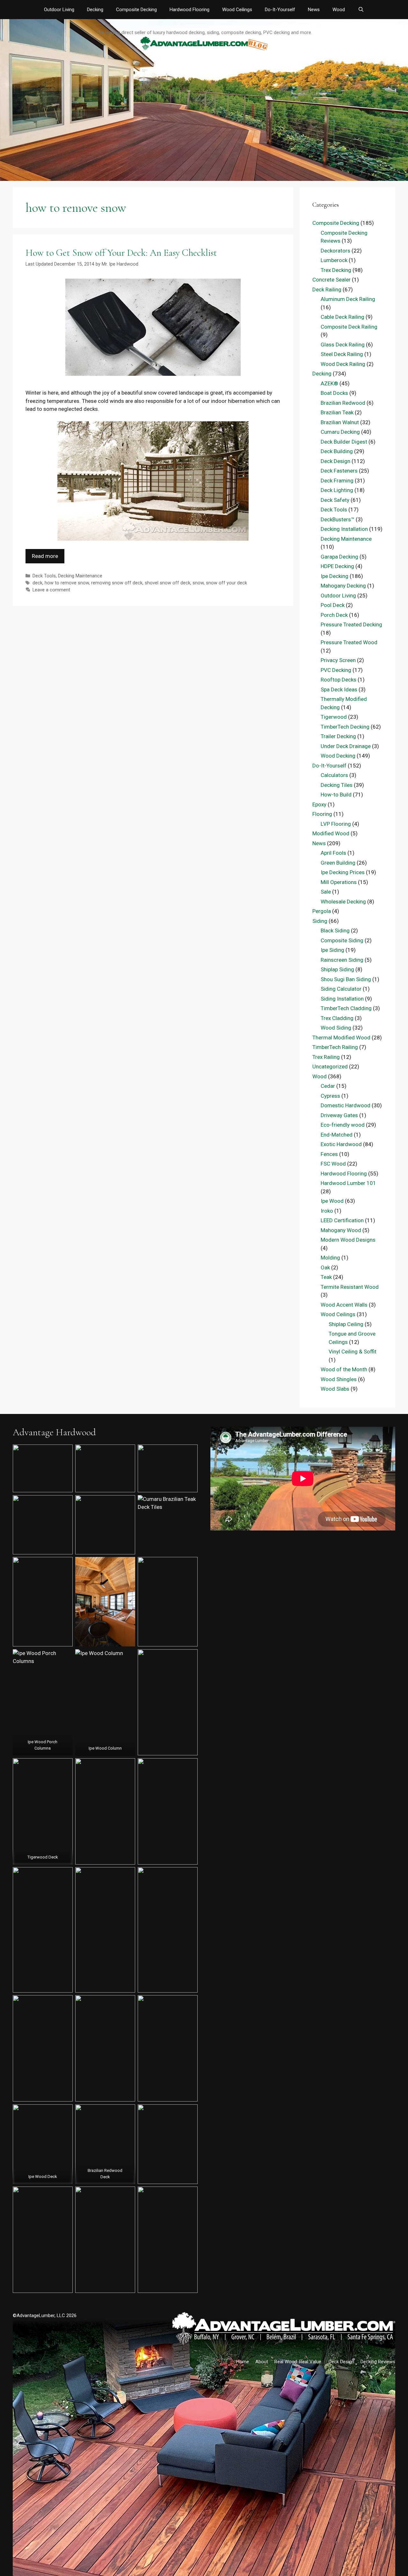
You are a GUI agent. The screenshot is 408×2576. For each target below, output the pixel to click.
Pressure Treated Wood (349, 642)
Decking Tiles (337, 785)
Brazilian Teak (337, 412)
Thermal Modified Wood (341, 1038)
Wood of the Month (344, 1369)
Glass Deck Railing (343, 345)
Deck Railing (327, 289)
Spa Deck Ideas (339, 689)
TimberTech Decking (345, 727)
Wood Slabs (335, 1389)
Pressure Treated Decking (351, 624)
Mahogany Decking (343, 586)
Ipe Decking (335, 576)
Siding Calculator (341, 989)
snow (198, 583)
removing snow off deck (117, 583)
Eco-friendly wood (343, 1125)
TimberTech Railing (335, 1047)
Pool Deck (333, 605)
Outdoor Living (59, 10)
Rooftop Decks (339, 680)
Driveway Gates (339, 1115)
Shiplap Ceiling (346, 1324)
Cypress (330, 1096)
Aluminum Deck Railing (348, 299)
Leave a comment (51, 590)
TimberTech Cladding (346, 1008)
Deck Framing (337, 481)
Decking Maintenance (80, 576)
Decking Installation (344, 529)
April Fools (333, 853)
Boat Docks (334, 393)
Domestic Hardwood (346, 1105)
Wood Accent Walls (344, 1305)
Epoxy (319, 804)
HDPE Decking (337, 566)
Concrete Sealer (331, 280)
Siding (320, 921)
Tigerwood (334, 717)
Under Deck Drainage (346, 746)
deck (37, 583)
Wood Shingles (339, 1379)
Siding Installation (342, 999)
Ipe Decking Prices (343, 872)
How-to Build (336, 795)
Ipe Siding (332, 950)
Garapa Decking (339, 557)
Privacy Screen (338, 660)
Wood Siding (336, 1028)
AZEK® (329, 383)
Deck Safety (335, 500)
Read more (45, 556)
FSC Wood (333, 1164)
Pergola (322, 911)
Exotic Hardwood (341, 1144)
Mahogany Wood (341, 1230)
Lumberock (334, 260)
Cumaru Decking (340, 432)
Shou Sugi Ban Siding (346, 979)
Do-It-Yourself (280, 10)
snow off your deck (226, 583)
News (314, 10)
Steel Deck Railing (342, 354)
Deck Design (335, 461)
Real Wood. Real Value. (298, 2362)
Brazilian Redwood (343, 403)
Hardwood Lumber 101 (348, 1183)
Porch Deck (334, 615)
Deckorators (335, 251)
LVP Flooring (336, 824)
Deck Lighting (337, 490)
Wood (339, 10)
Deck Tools (44, 576)
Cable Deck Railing (342, 317)
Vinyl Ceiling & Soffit (353, 1352)
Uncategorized (330, 1067)
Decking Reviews (378, 2362)
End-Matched (337, 1135)
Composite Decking (136, 10)
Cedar (328, 1086)
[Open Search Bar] (361, 10)
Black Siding (335, 931)
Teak (326, 1277)
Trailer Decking (338, 736)
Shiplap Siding (337, 969)
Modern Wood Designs (348, 1240)
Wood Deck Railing (343, 364)
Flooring (322, 814)
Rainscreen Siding (342, 960)
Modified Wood (331, 833)
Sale (326, 892)
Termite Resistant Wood (350, 1287)
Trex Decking (336, 270)
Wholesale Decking (343, 902)
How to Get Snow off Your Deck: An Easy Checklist (121, 253)
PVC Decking (336, 670)
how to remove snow (67, 583)
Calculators (334, 775)
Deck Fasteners (339, 471)
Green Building (338, 863)
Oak (325, 1267)
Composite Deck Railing (349, 327)
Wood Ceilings (237, 10)
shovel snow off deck (168, 583)
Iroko (327, 1211)
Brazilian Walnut (340, 422)
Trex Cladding (337, 1018)
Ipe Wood (332, 1201)
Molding (330, 1258)
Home (243, 2362)
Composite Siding (342, 940)
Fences (329, 1154)
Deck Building (337, 451)
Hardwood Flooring (189, 10)
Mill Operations (339, 882)
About (262, 2362)
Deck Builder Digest (344, 442)
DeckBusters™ (338, 519)
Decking (95, 10)
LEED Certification (342, 1220)
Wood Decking (338, 756)
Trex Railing (326, 1057)
